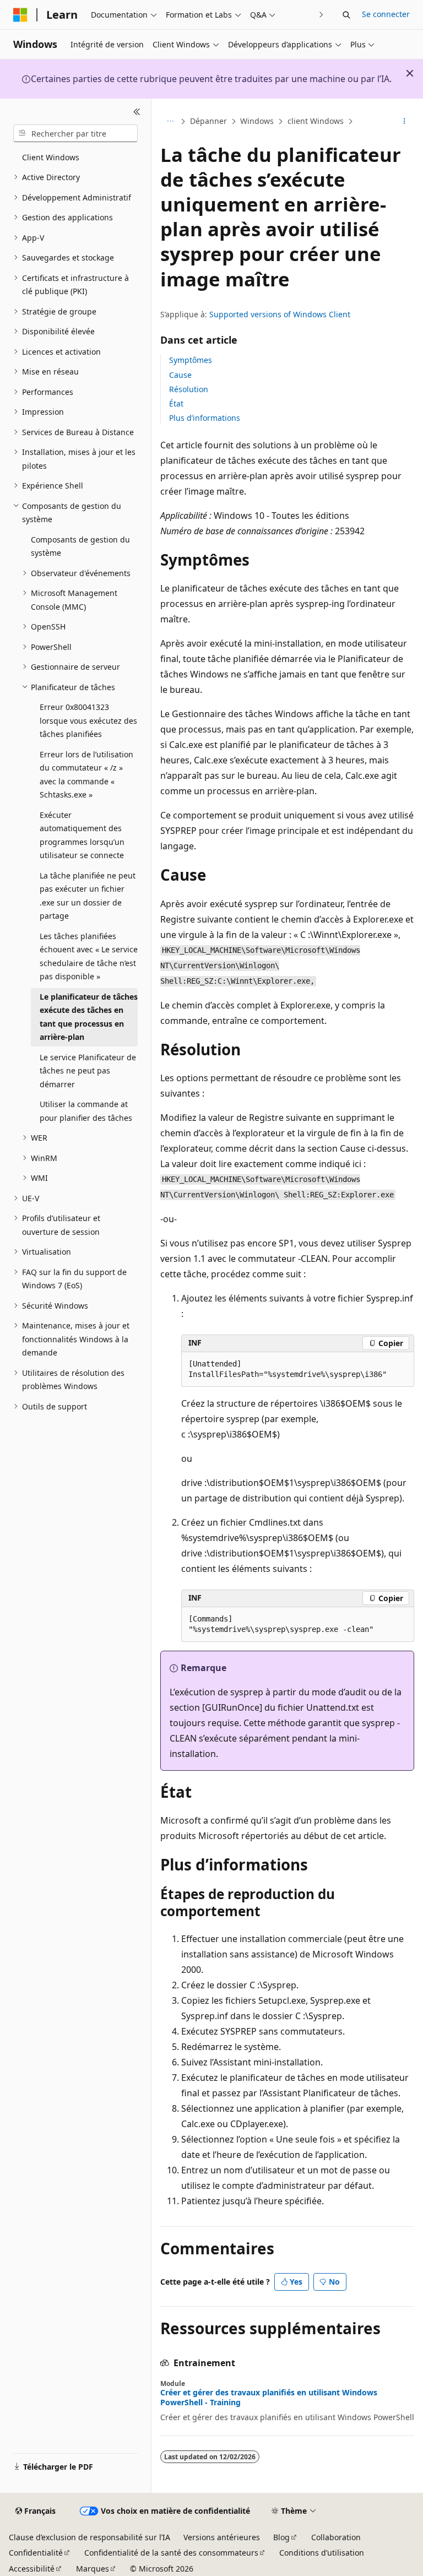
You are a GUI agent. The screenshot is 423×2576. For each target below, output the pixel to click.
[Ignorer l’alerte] (410, 73)
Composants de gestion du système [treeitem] (80, 546)
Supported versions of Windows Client (280, 314)
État (176, 403)
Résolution (189, 389)
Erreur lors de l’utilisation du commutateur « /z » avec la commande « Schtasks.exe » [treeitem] (86, 775)
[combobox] (75, 133)
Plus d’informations (205, 418)
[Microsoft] (20, 15)
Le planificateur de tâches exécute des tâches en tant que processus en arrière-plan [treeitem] (89, 1017)
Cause (180, 375)
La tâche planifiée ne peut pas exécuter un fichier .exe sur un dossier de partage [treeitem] (88, 896)
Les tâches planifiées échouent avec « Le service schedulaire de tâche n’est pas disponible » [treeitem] (89, 956)
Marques (93, 2569)
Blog (281, 2537)
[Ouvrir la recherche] (346, 15)
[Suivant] (321, 15)
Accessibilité (32, 2569)
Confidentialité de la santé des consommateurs (171, 2553)
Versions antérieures (222, 2537)
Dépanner (208, 121)
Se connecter (386, 14)
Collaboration (336, 2537)
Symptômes (191, 360)
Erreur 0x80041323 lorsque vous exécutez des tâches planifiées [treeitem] (88, 720)
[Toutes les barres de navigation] (170, 122)
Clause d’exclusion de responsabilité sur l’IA (90, 2537)
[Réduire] (137, 112)
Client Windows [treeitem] (51, 157)
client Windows (316, 121)
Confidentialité (36, 2553)
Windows (257, 121)
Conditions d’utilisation (322, 2553)
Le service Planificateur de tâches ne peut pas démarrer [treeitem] (88, 1071)
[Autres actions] (405, 122)
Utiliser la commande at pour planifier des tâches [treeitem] (86, 1111)
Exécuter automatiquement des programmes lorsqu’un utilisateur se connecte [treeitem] (82, 835)
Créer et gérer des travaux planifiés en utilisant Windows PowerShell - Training (269, 2398)
